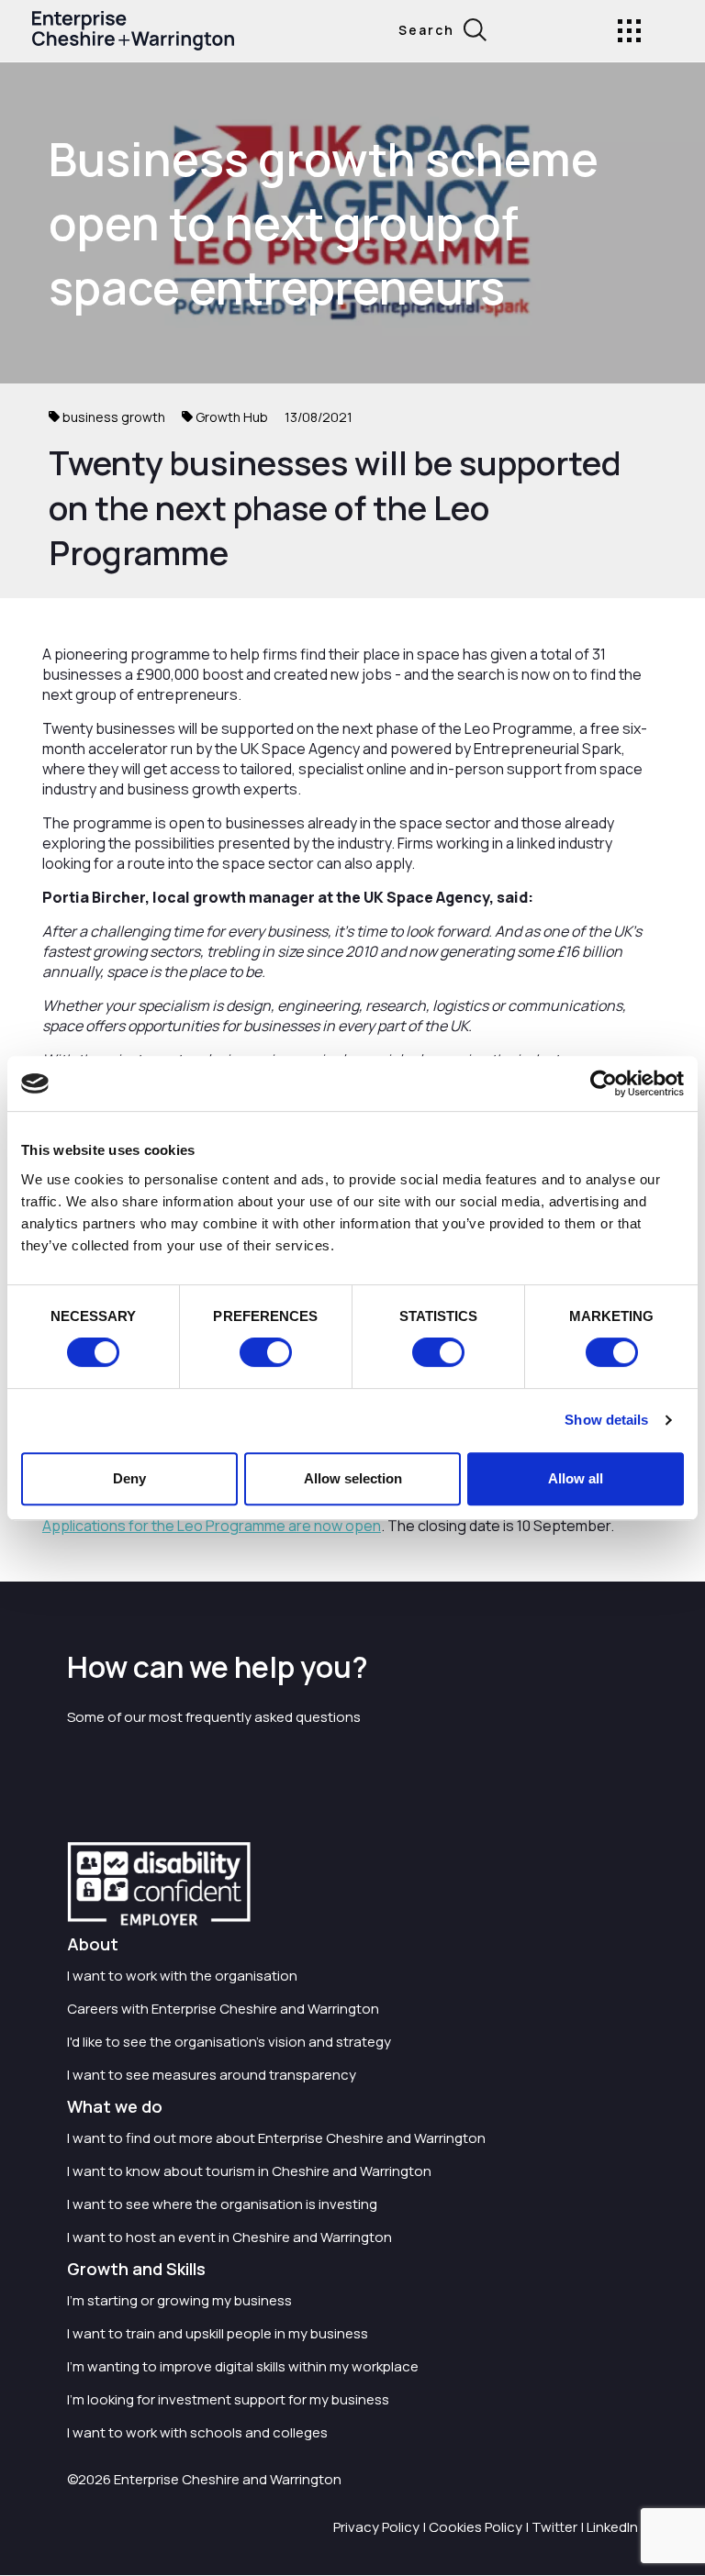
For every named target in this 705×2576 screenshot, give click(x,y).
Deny (129, 1478)
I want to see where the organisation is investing (222, 2204)
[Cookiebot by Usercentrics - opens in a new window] (604, 1083)
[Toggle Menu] (629, 31)
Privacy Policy (376, 2527)
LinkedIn (612, 2527)
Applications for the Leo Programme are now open (212, 1526)
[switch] (266, 1352)
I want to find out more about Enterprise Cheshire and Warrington (276, 2138)
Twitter (554, 2527)
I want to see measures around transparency (212, 2075)
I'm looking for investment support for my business (228, 2399)
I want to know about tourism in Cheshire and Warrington (249, 2171)
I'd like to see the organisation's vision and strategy (229, 2042)
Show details (606, 1420)
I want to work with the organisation (182, 1976)
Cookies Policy (476, 2527)
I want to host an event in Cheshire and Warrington (229, 2237)
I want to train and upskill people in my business (218, 2333)
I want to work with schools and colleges (197, 2432)
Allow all (576, 1478)
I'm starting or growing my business (179, 2300)
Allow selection (353, 1478)
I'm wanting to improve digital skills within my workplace (243, 2366)
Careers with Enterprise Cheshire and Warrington (223, 2009)
